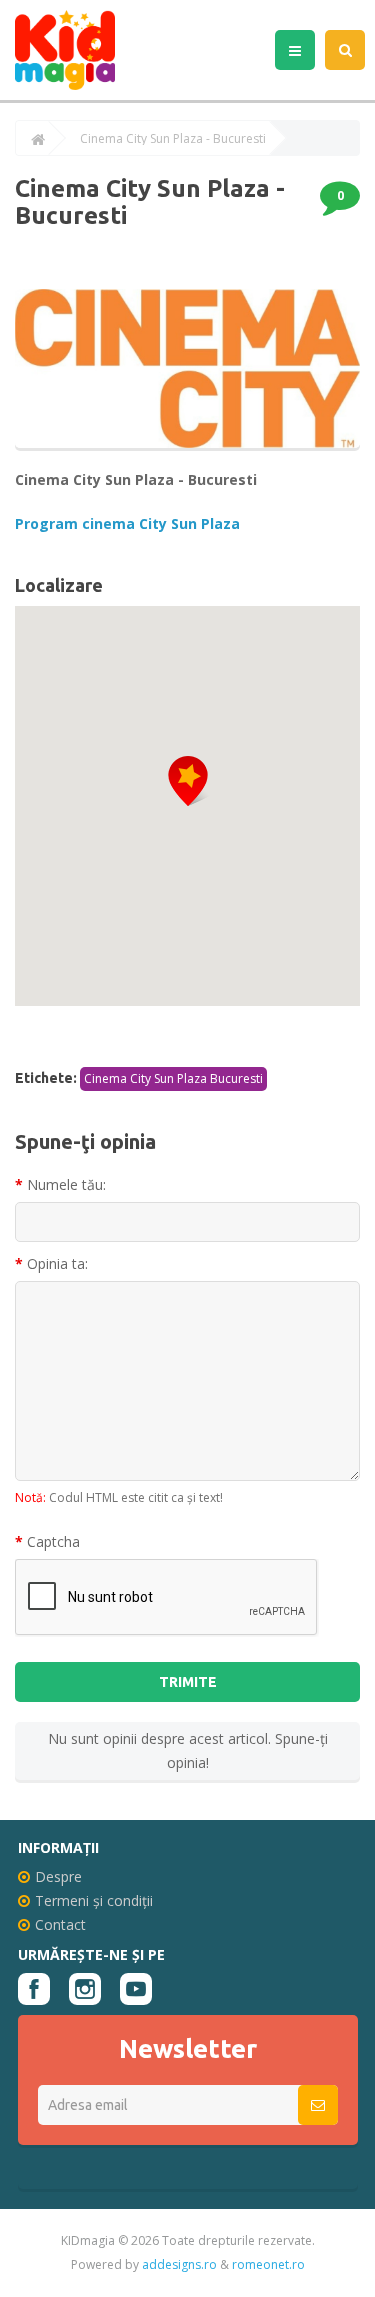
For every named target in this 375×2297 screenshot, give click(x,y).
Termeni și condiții (94, 1900)
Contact (60, 1924)
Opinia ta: (57, 1263)
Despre (58, 1876)
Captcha (53, 1541)
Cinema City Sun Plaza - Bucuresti (173, 139)
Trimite (188, 1682)
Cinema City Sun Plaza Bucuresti (173, 1078)
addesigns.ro (179, 2264)
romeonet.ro (268, 2264)
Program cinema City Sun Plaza (127, 523)
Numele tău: (66, 1184)
